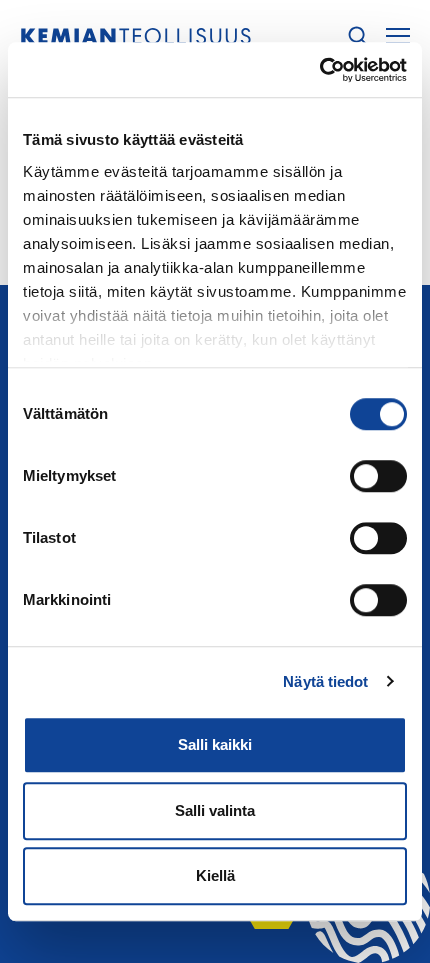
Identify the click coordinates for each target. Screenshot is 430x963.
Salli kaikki (215, 744)
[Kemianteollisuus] (136, 36)
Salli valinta (215, 810)
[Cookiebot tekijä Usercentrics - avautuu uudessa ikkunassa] (319, 70)
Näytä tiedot (325, 681)
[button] (358, 36)
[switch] (378, 476)
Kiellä (215, 875)
